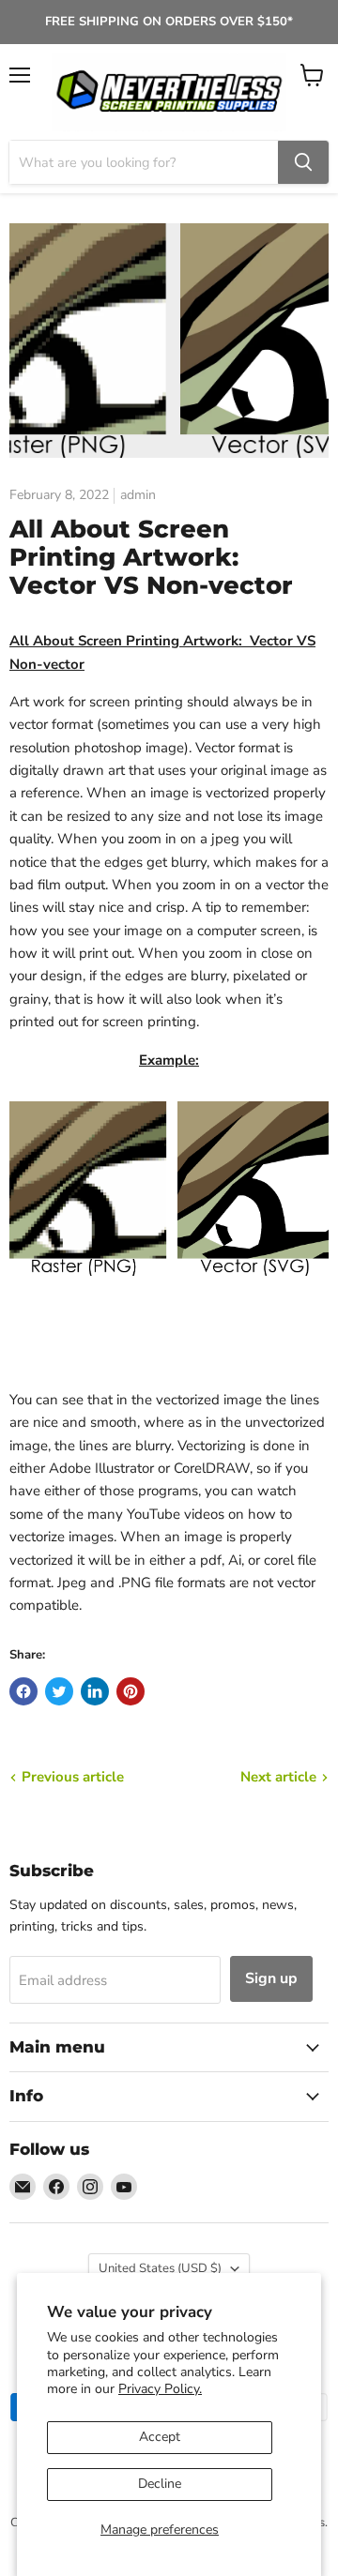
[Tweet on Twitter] (59, 1691)
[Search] (303, 162)
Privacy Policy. (160, 2389)
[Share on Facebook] (23, 1691)
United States (160, 2268)
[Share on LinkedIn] (95, 1691)
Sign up (271, 1978)
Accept (160, 2437)
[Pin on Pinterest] (131, 1691)
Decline (160, 2484)
